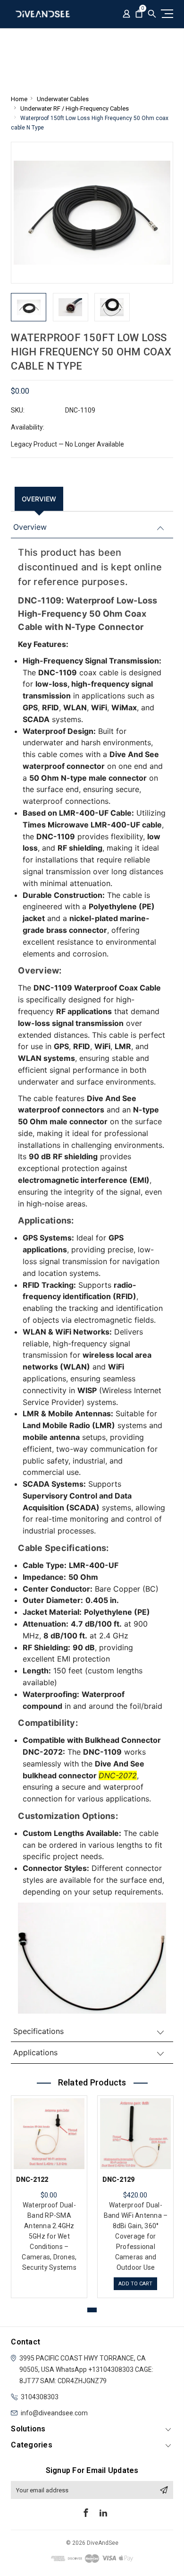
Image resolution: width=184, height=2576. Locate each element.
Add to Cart (135, 2284)
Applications (35, 2052)
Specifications (38, 2031)
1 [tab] (92, 2310)
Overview (39, 499)
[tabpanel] (49, 2194)
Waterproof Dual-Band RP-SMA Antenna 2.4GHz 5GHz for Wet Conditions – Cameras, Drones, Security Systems (49, 2236)
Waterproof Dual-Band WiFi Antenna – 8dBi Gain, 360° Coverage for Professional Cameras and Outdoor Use (136, 2236)
